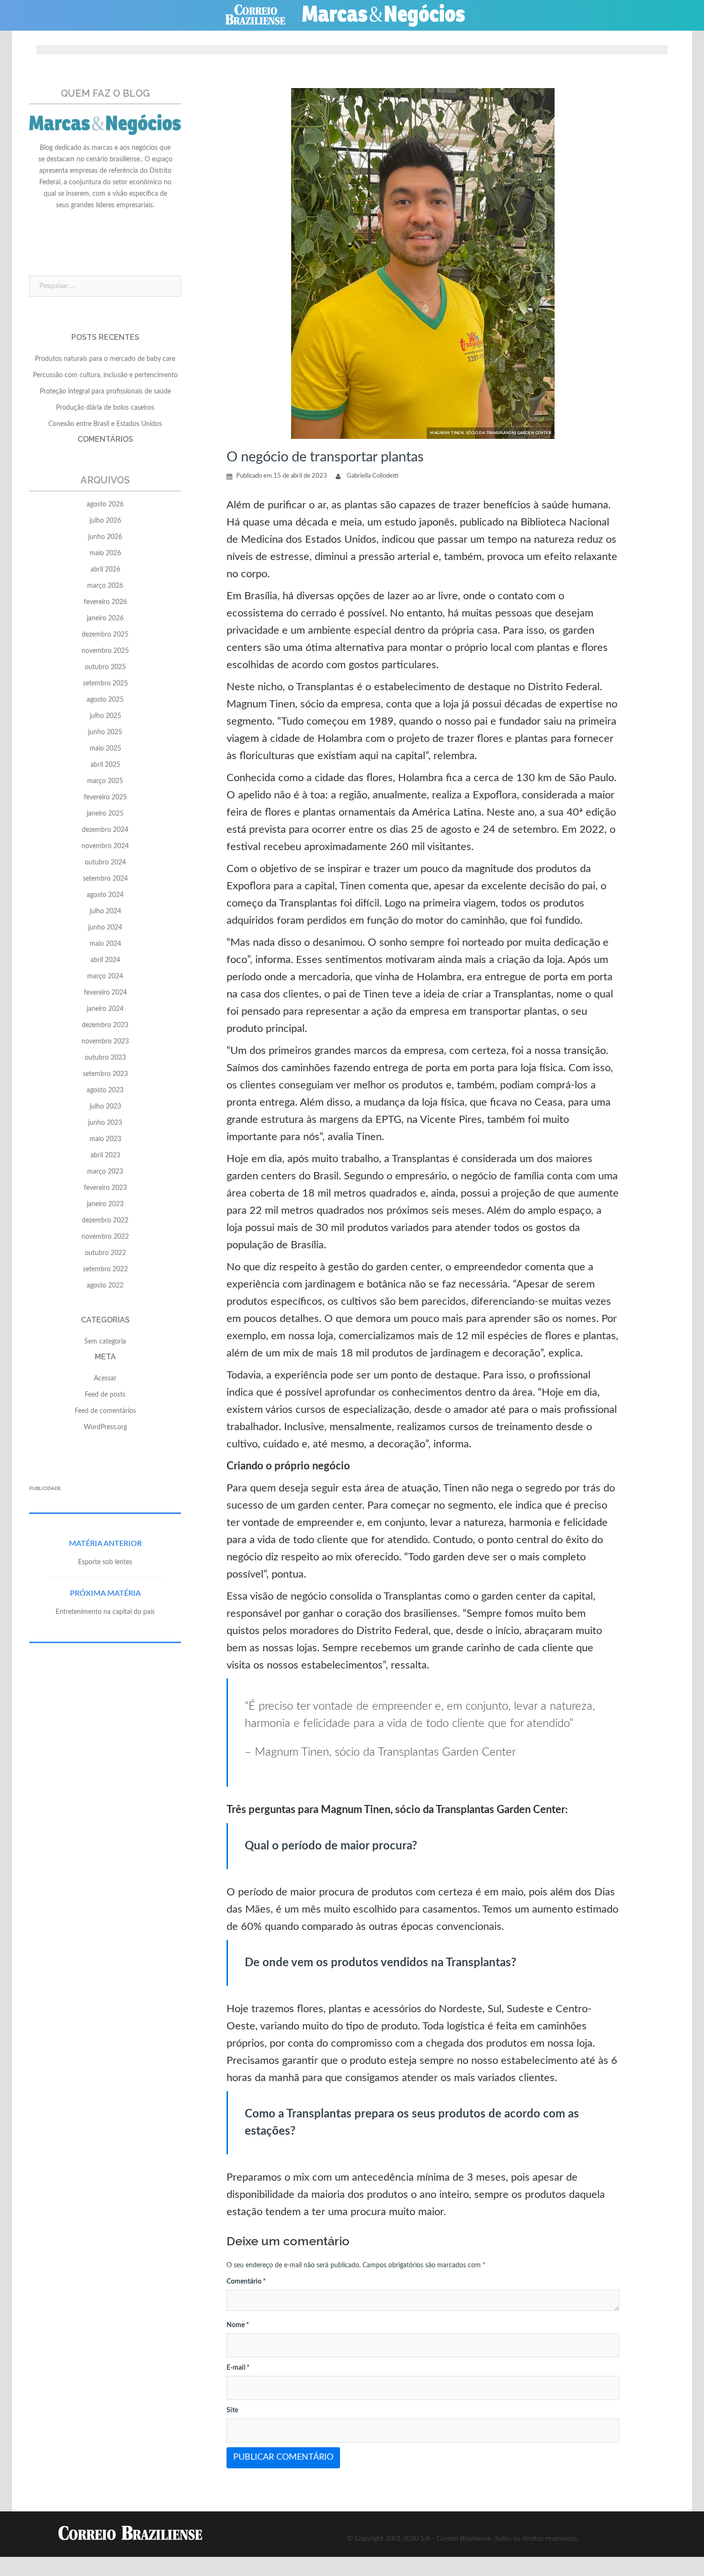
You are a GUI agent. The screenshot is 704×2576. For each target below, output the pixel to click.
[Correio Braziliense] (263, 15)
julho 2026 (105, 521)
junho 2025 (105, 732)
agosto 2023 (105, 1090)
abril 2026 (105, 570)
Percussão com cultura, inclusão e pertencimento (105, 375)
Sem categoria (105, 1342)
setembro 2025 (105, 683)
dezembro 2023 (105, 1025)
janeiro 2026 (105, 618)
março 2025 (105, 781)
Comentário (246, 2282)
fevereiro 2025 (105, 797)
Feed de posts (105, 1395)
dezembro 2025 (105, 635)
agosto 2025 (105, 700)
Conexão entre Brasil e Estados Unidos (105, 424)
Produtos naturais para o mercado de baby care (105, 359)
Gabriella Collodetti (373, 476)
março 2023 (105, 1172)
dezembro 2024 (105, 830)
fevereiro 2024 (105, 993)
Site (232, 2410)
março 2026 (105, 586)
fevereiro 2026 (105, 602)
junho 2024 (105, 928)
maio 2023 (105, 1139)
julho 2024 (105, 911)
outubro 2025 (105, 667)
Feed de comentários (105, 1411)
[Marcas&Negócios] (391, 15)
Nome (238, 2325)
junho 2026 (105, 537)
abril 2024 (105, 960)
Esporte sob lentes (105, 1562)
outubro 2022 (105, 1253)
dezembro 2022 (105, 1221)
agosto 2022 (105, 1286)
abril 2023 (105, 1155)
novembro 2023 (105, 1042)
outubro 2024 (105, 862)
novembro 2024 (105, 846)
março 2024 (105, 976)
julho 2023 (105, 1107)
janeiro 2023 (105, 1204)
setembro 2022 (105, 1269)
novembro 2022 (105, 1237)
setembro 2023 (105, 1074)
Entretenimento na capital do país (105, 1612)
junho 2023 (105, 1123)
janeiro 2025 (105, 814)
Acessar (105, 1378)
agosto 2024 (105, 895)
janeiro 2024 (105, 1009)
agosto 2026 (105, 504)
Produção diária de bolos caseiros (105, 408)
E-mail (238, 2368)
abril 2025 (105, 765)
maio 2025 (105, 749)
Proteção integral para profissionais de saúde (105, 392)
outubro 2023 (105, 1058)
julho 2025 (105, 716)
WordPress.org (105, 1427)
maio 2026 (105, 553)
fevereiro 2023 (105, 1188)
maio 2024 (105, 944)
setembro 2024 (105, 879)
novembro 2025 (105, 651)
